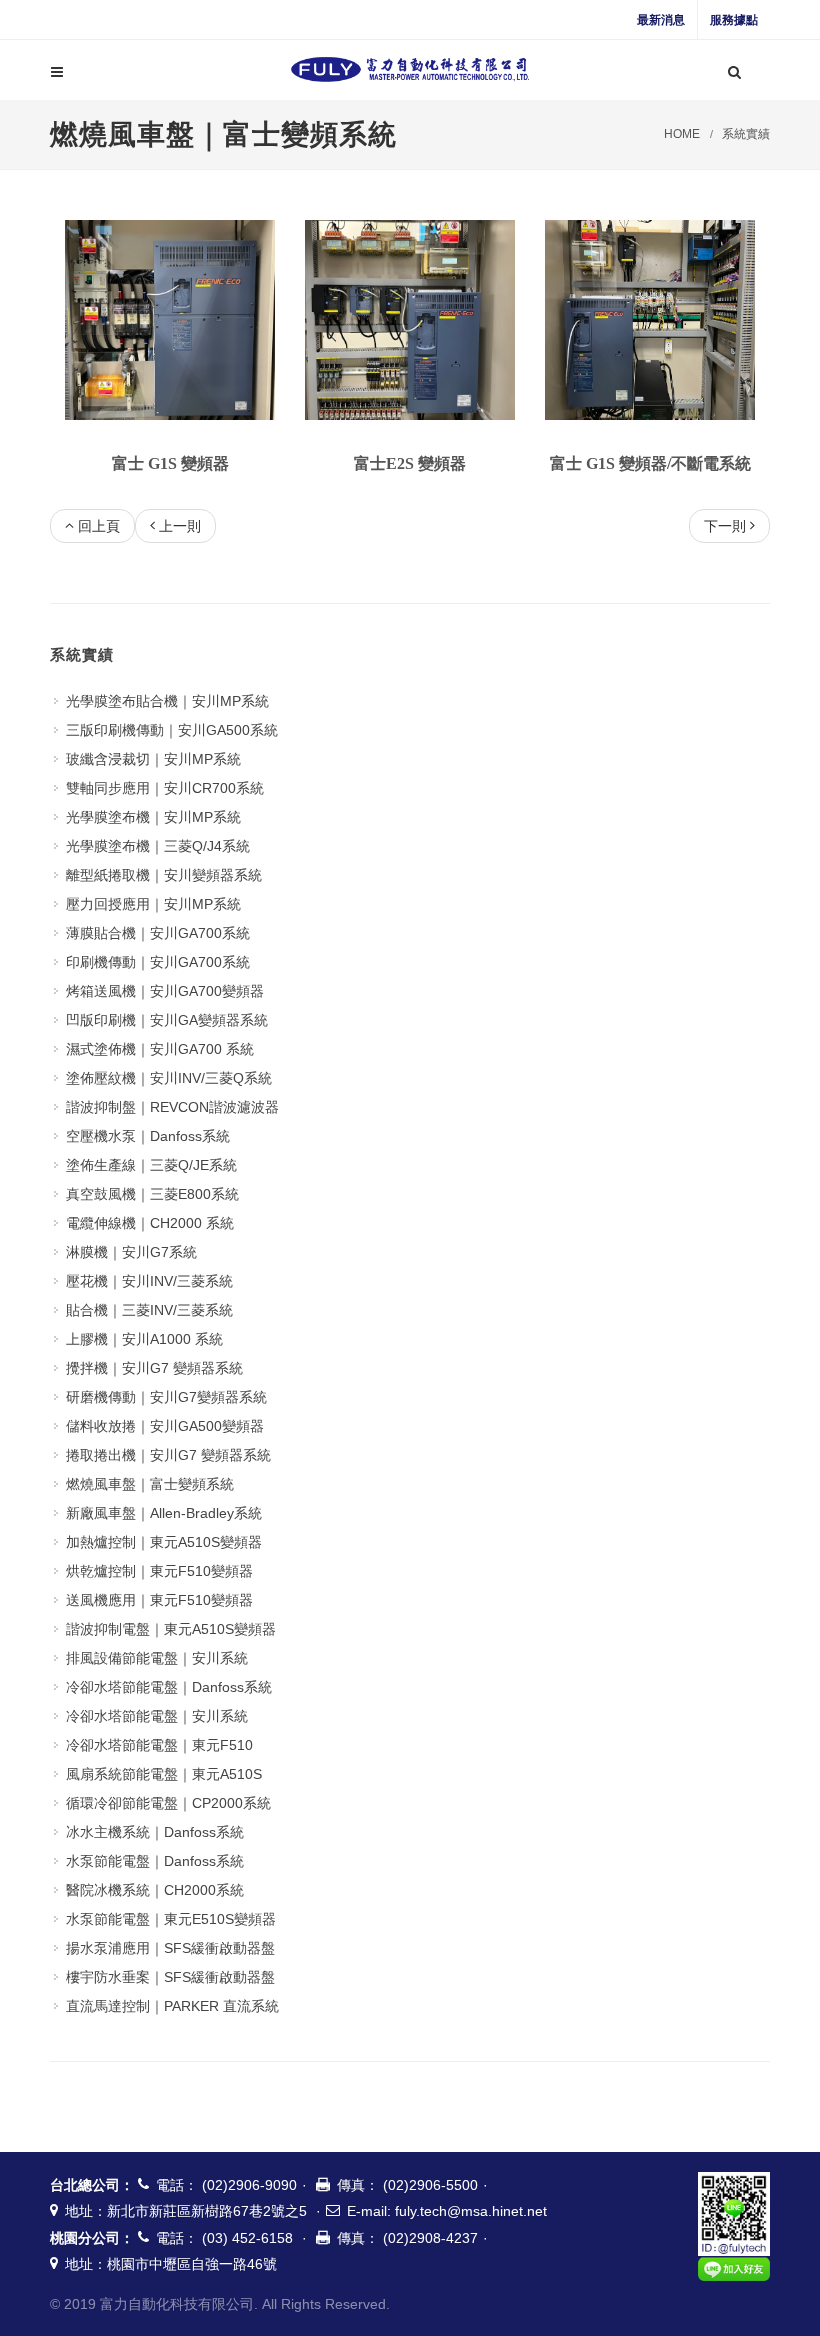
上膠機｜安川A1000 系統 (144, 1339)
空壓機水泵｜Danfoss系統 (148, 1136)
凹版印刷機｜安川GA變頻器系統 (167, 1020)
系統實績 (746, 134)
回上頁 (99, 526)
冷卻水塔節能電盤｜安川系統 (157, 1716)
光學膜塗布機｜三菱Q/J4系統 (158, 846)
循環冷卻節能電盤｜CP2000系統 (168, 1803)
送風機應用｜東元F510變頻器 (159, 1600)
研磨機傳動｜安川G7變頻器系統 (166, 1397)
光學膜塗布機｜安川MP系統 (153, 817)
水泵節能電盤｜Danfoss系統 (155, 1861)
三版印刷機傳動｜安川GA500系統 (172, 730)
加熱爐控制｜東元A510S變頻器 (164, 1542)
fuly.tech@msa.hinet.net (471, 2211)
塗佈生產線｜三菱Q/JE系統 (151, 1165)
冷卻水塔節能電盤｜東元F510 (159, 1745)
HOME (682, 134)
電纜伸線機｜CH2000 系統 (150, 1223)
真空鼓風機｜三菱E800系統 (152, 1194)
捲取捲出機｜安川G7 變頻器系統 (168, 1455)
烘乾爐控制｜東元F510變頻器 (159, 1571)
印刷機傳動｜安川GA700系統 (158, 962)
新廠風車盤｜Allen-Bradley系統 (164, 1513)
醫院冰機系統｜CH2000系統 (155, 1890)
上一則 (180, 526)
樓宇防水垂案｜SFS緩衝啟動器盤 (170, 1977)
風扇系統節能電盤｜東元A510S (164, 1774)
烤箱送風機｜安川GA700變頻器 (165, 991)
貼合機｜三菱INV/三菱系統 (149, 1310)
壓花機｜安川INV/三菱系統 (149, 1281)
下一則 (725, 526)
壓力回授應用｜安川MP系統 (153, 904)
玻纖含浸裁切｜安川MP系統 (153, 759)
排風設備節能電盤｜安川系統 (157, 1658)
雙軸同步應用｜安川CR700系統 (165, 788)
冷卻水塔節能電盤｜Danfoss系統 (169, 1687)
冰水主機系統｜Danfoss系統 (155, 1832)
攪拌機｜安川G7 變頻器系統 (154, 1368)
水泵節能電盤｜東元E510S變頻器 (171, 1919)
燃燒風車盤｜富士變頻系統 (150, 1484)
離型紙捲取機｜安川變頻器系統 (164, 875)
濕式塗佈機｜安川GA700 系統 (160, 1049)
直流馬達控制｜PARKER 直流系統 (172, 2006)
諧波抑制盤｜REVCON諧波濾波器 (172, 1107)
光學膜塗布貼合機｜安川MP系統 (167, 701)
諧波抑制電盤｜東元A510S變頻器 (171, 1629)
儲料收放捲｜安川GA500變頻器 (165, 1426)
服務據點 (734, 20)
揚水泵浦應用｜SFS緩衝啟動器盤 (170, 1948)
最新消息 (661, 20)
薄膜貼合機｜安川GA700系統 (158, 933)
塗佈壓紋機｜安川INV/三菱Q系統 (169, 1078)
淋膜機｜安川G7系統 (131, 1252)
